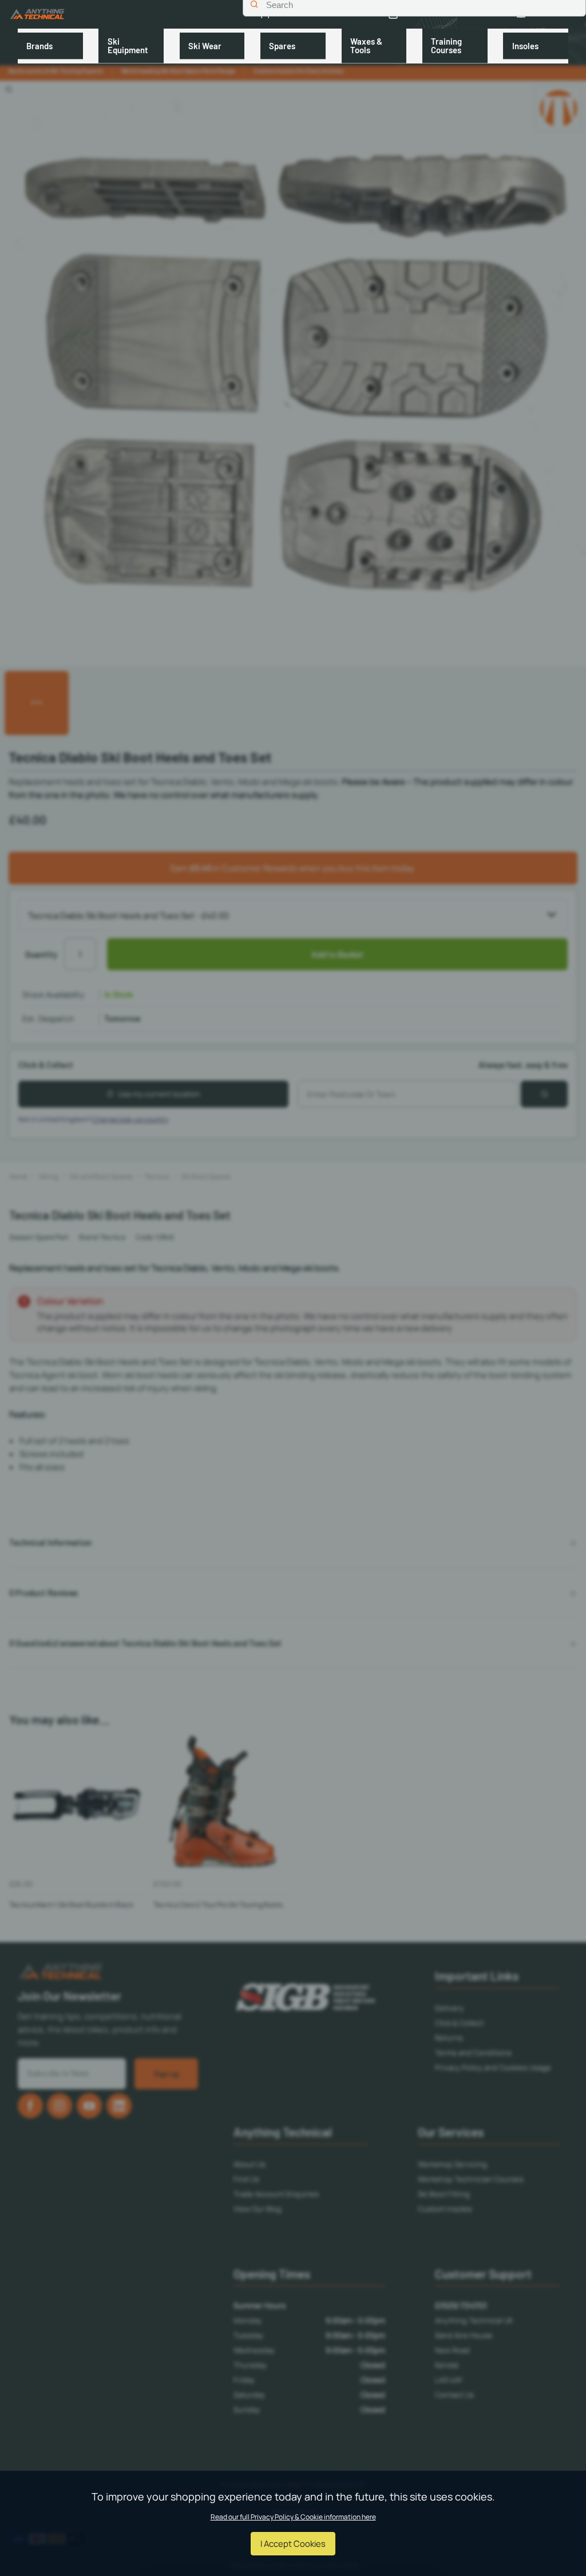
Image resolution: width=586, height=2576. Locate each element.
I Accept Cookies (293, 2543)
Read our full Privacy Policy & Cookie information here (293, 2517)
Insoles (525, 46)
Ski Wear (205, 46)
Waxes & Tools (366, 45)
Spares (282, 46)
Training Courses (446, 45)
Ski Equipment (128, 45)
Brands (39, 46)
